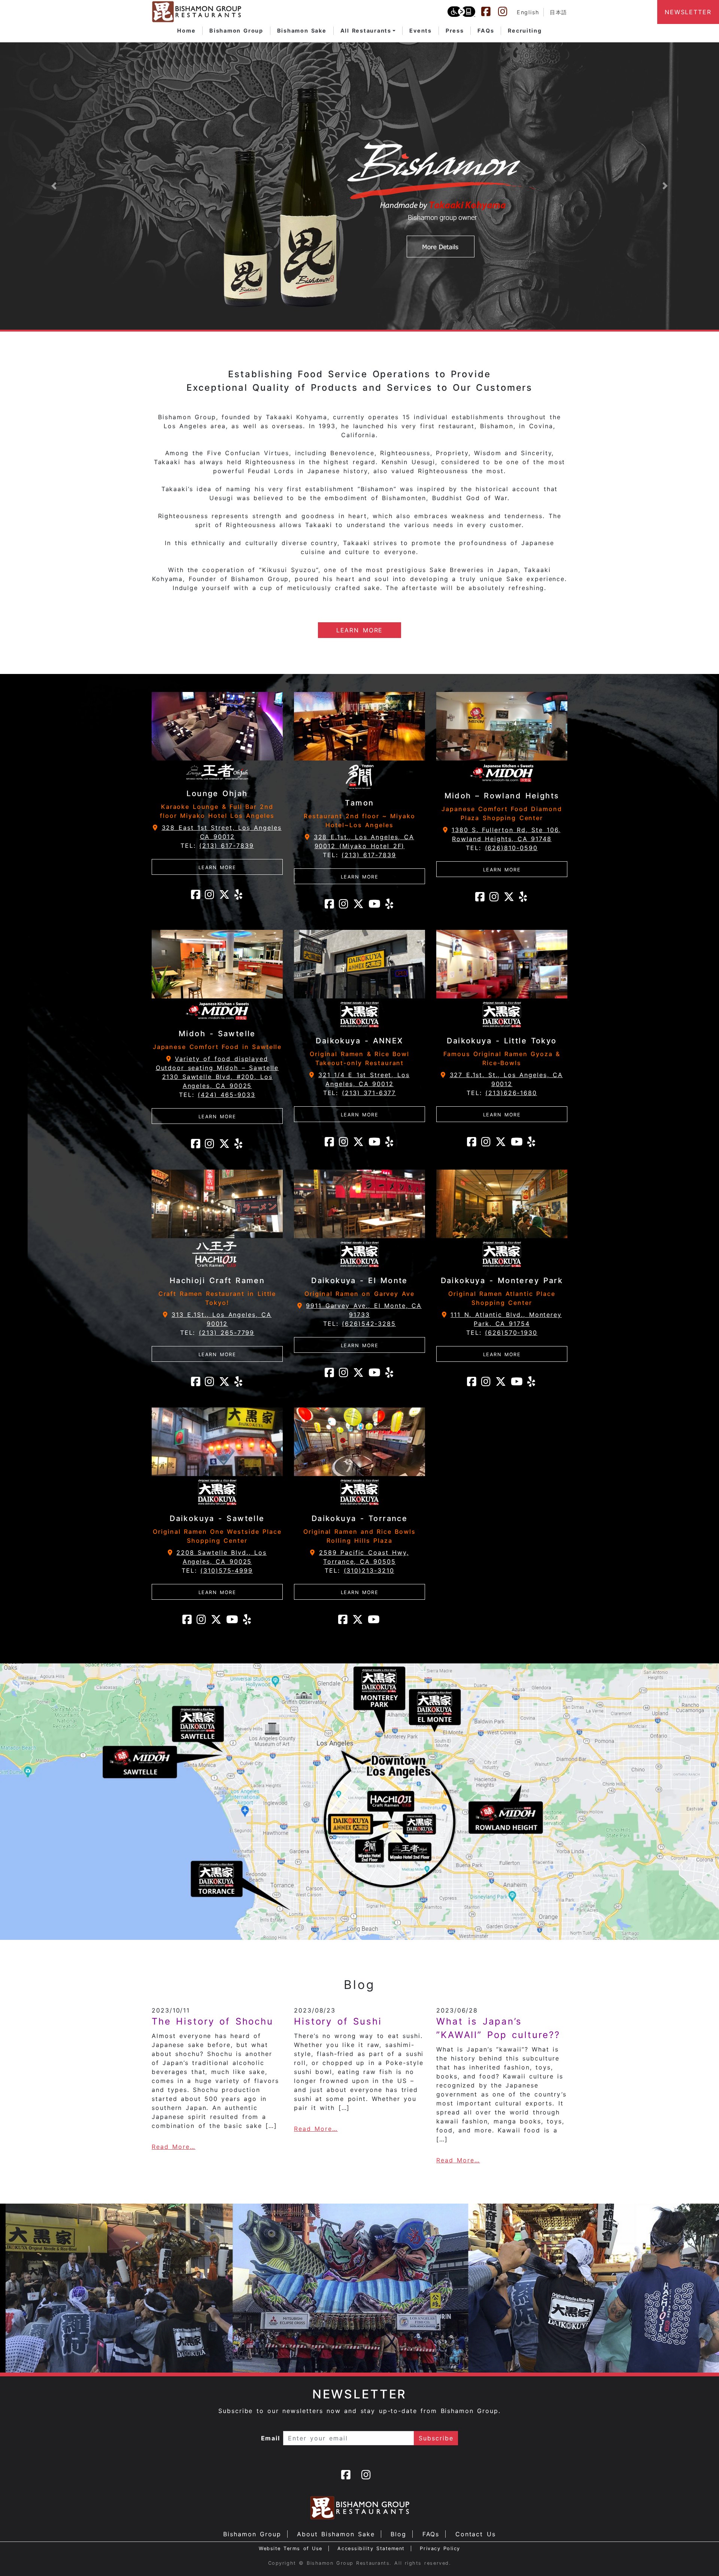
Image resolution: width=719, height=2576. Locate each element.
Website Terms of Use (291, 2548)
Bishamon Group (252, 2534)
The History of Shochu (213, 2021)
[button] (368, 31)
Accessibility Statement (371, 2548)
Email (271, 2438)
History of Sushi (338, 2021)
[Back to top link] (700, 2557)
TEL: (217, 846)
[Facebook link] (489, 12)
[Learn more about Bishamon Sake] (359, 186)
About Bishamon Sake (336, 2534)
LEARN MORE (360, 630)
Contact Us (476, 2534)
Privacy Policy (440, 2548)
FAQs (431, 2534)
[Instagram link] (506, 12)
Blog (398, 2534)
